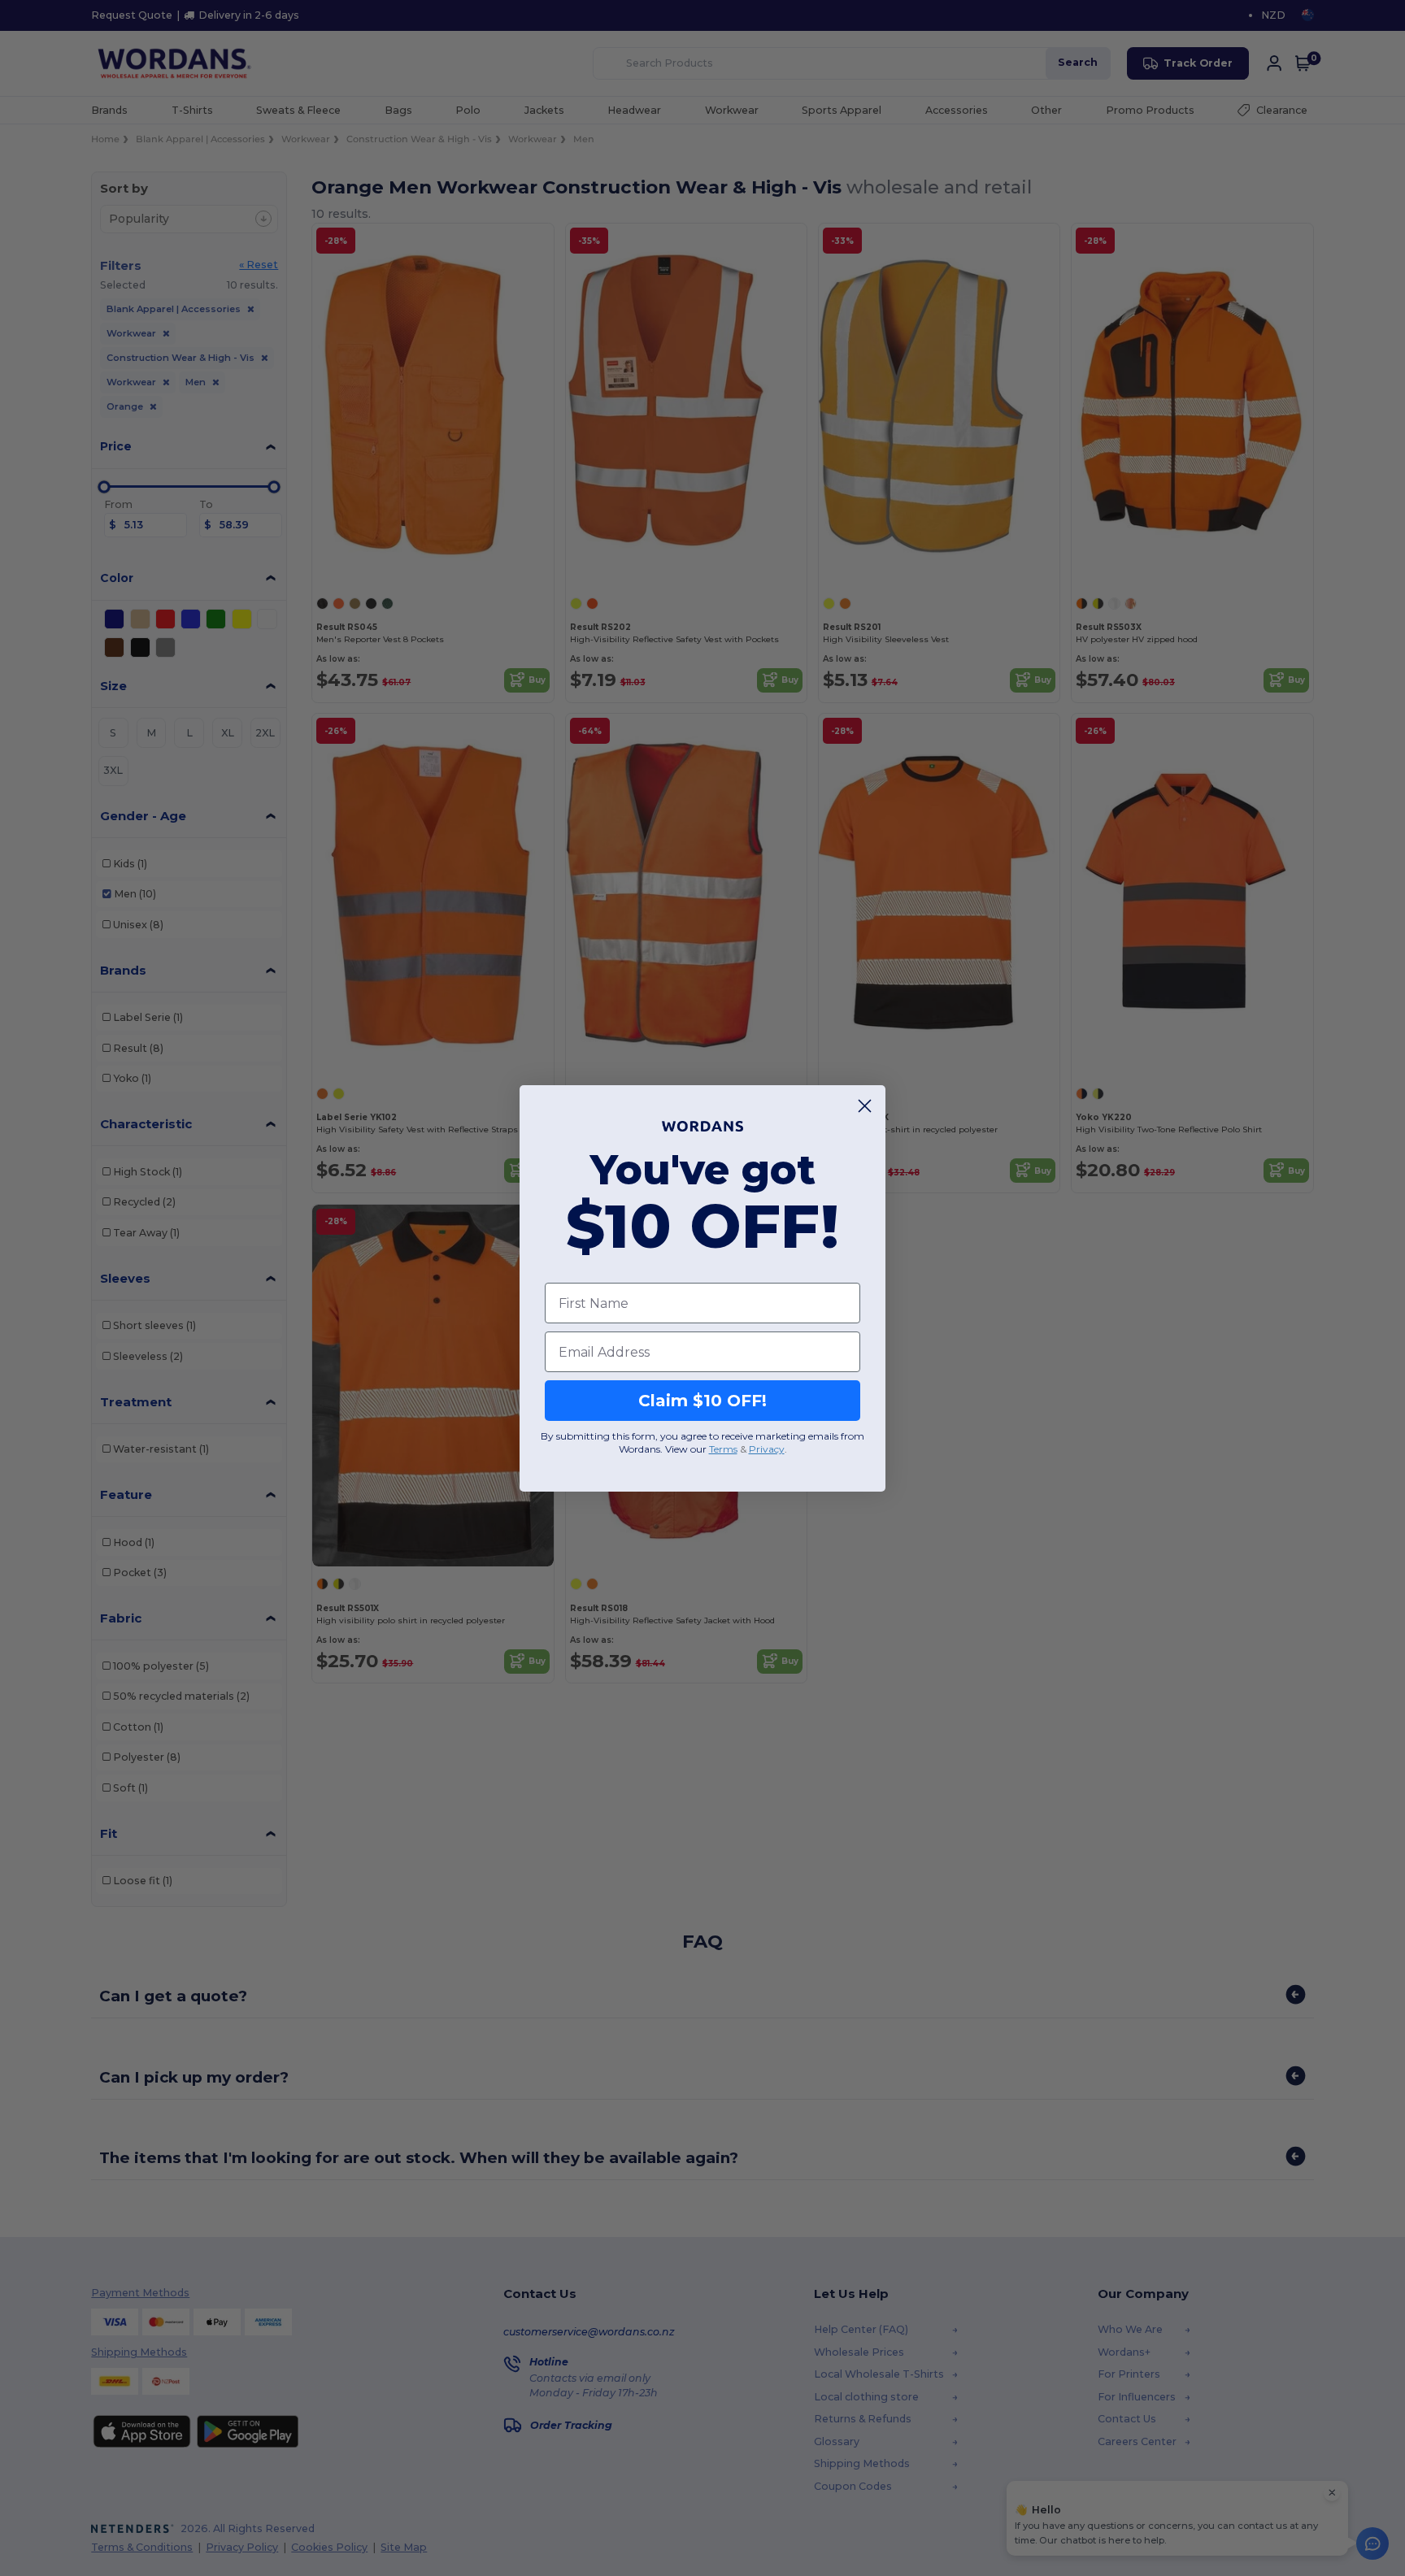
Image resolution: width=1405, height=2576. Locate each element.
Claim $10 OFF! (702, 1401)
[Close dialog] (865, 1106)
